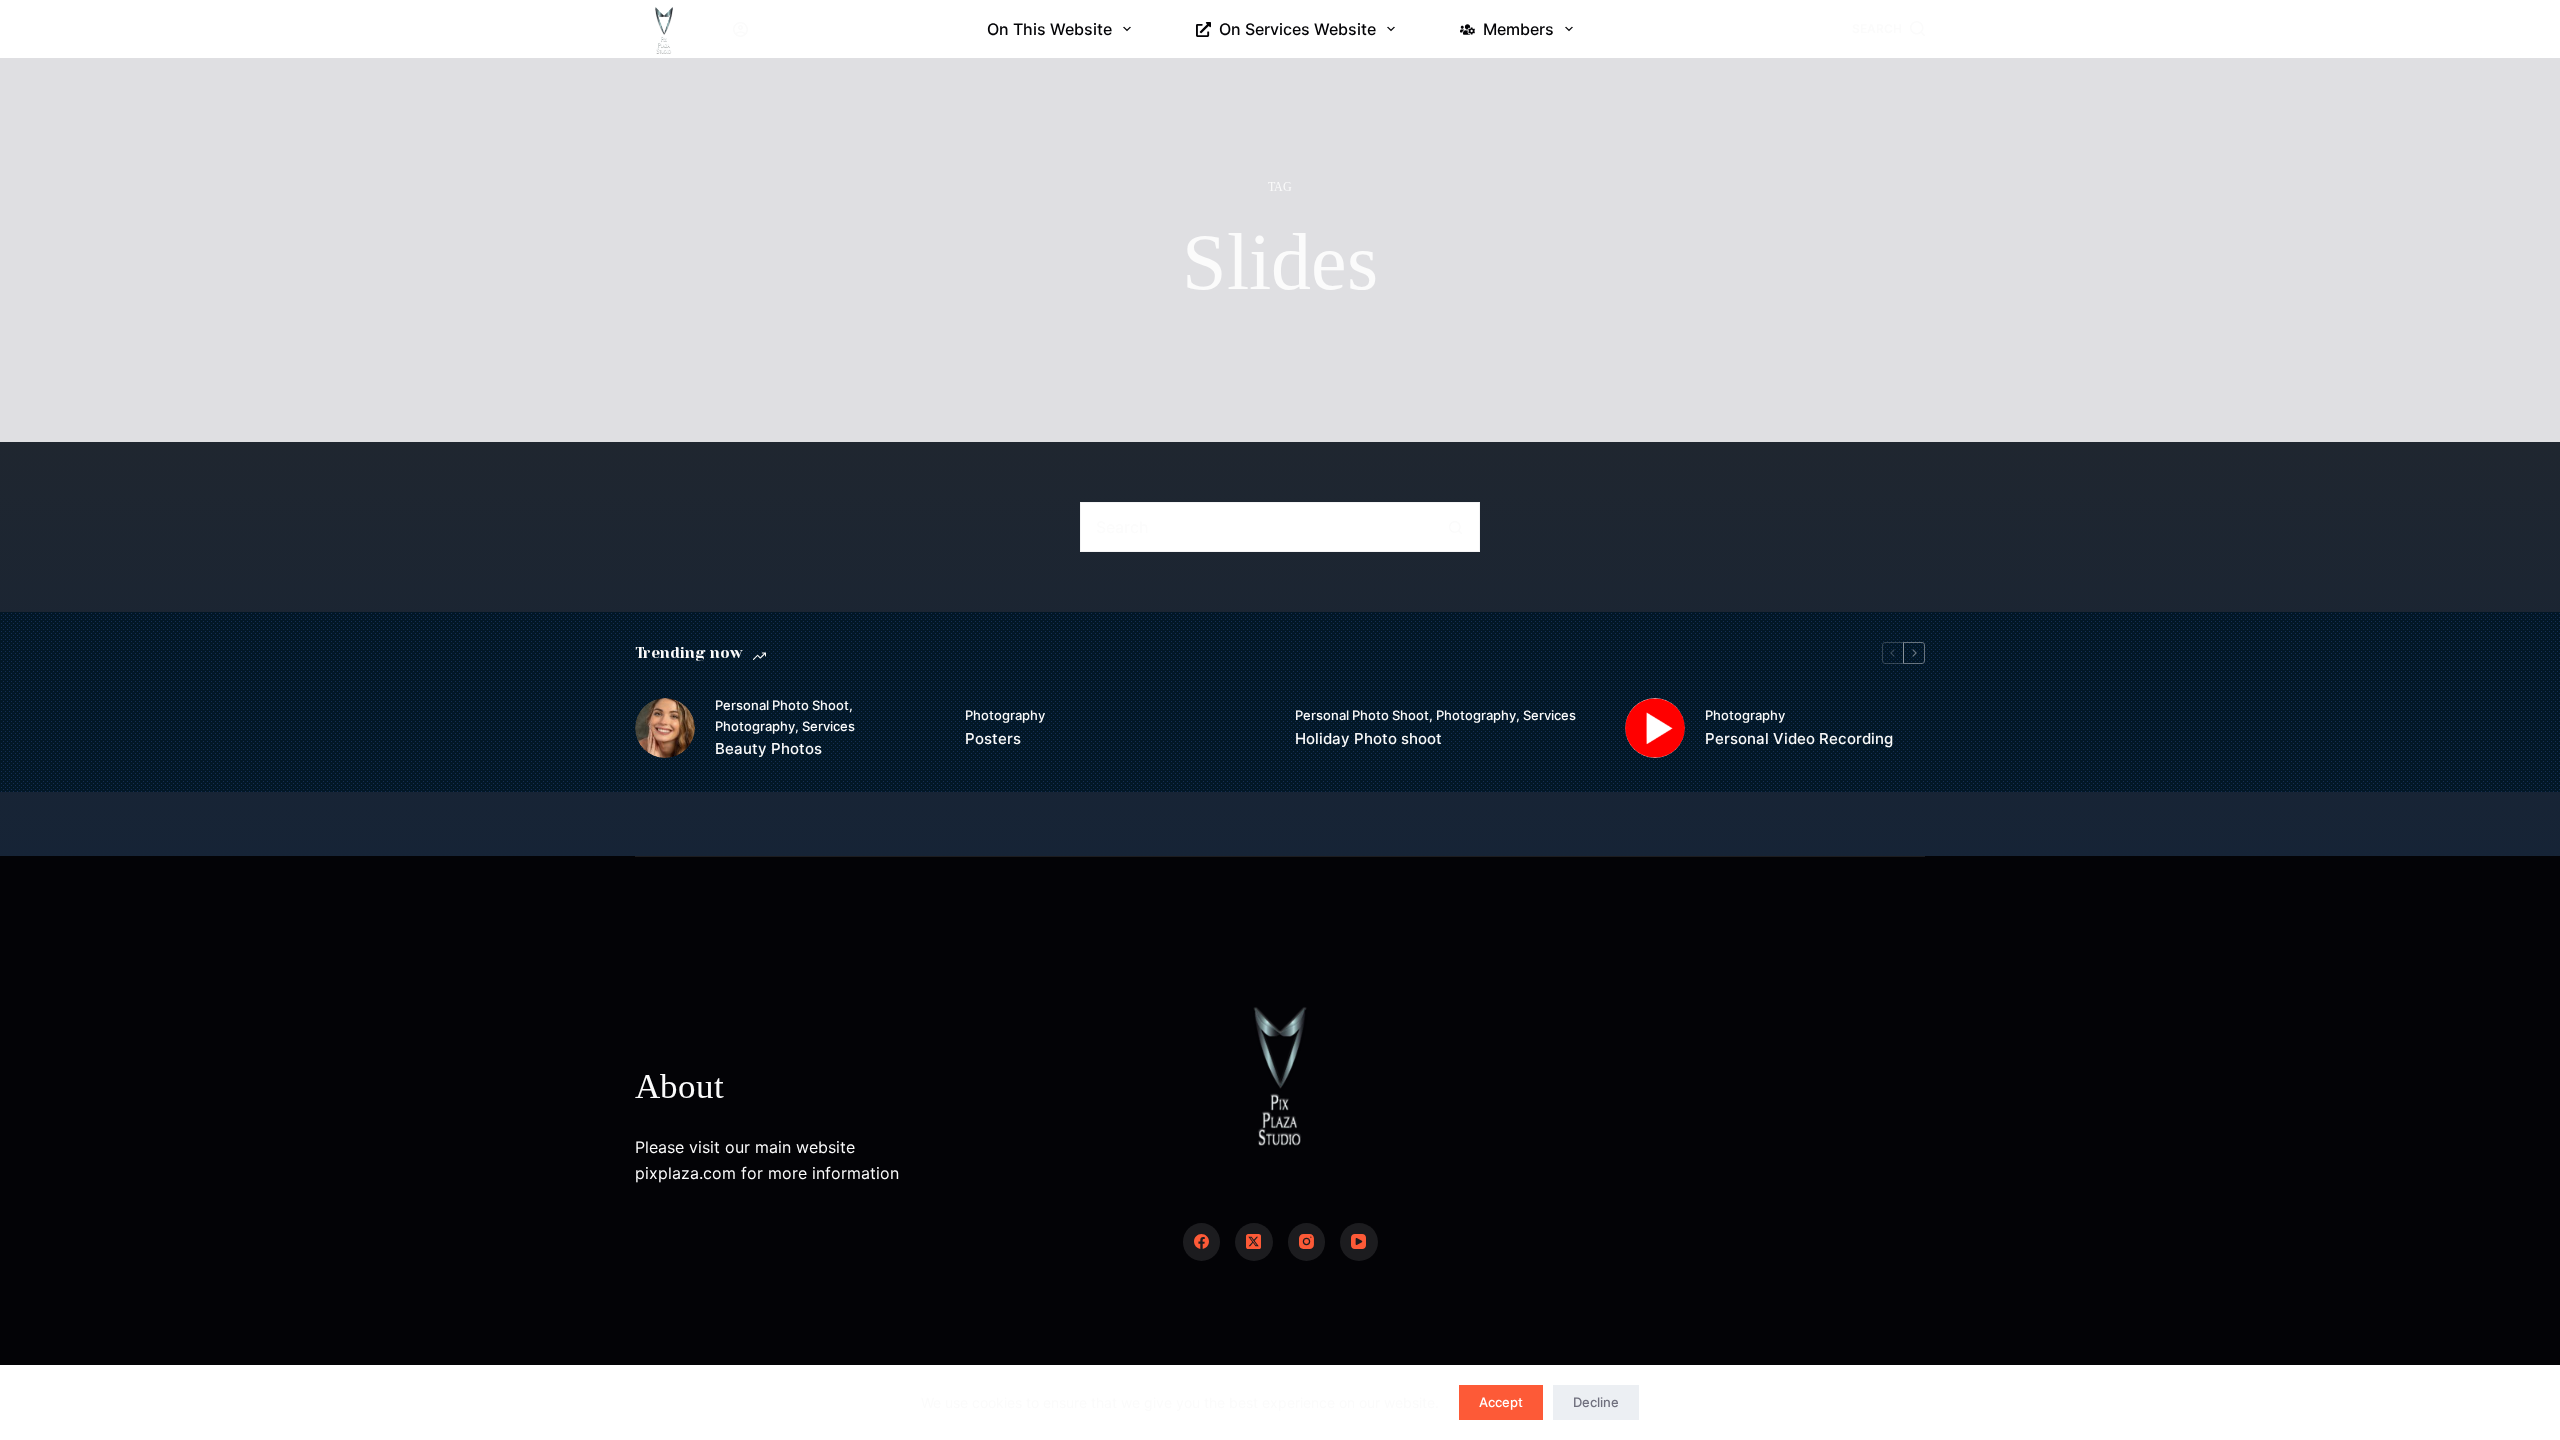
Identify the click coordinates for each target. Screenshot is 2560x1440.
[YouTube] (1359, 1242)
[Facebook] (1202, 1242)
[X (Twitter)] (1254, 1242)
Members (1518, 29)
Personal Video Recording (1799, 738)
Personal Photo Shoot (782, 705)
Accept (1501, 1402)
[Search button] (1455, 527)
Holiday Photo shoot (1368, 738)
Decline (1596, 1402)
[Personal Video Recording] (1655, 728)
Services (828, 726)
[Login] (740, 29)
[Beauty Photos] (665, 728)
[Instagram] (1307, 1242)
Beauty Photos (768, 748)
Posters (993, 738)
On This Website (1049, 29)
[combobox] (1256, 527)
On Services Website (1297, 29)
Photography (755, 726)
